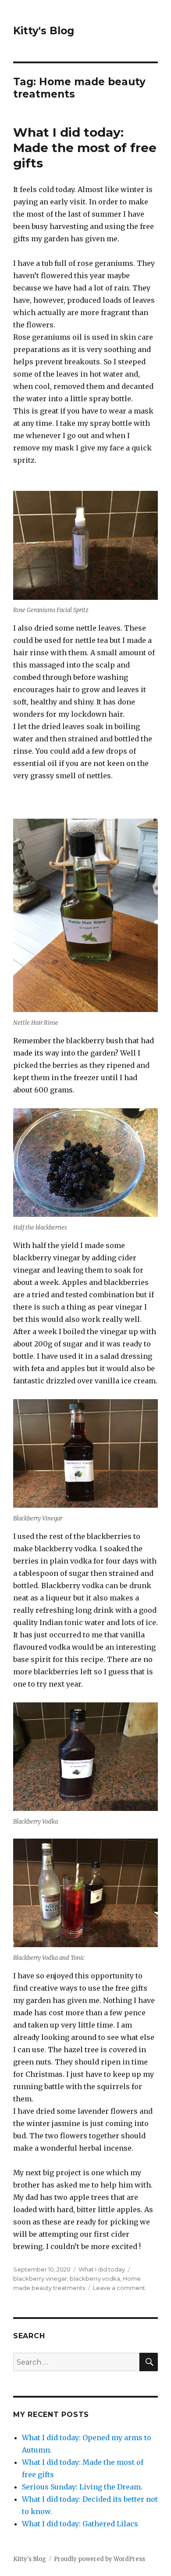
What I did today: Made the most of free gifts (85, 148)
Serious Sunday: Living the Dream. (82, 2487)
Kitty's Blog (44, 31)
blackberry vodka (95, 2278)
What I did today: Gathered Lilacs (80, 2524)
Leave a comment (119, 2288)
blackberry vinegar (40, 2278)
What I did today (102, 2269)
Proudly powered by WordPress (100, 2559)
